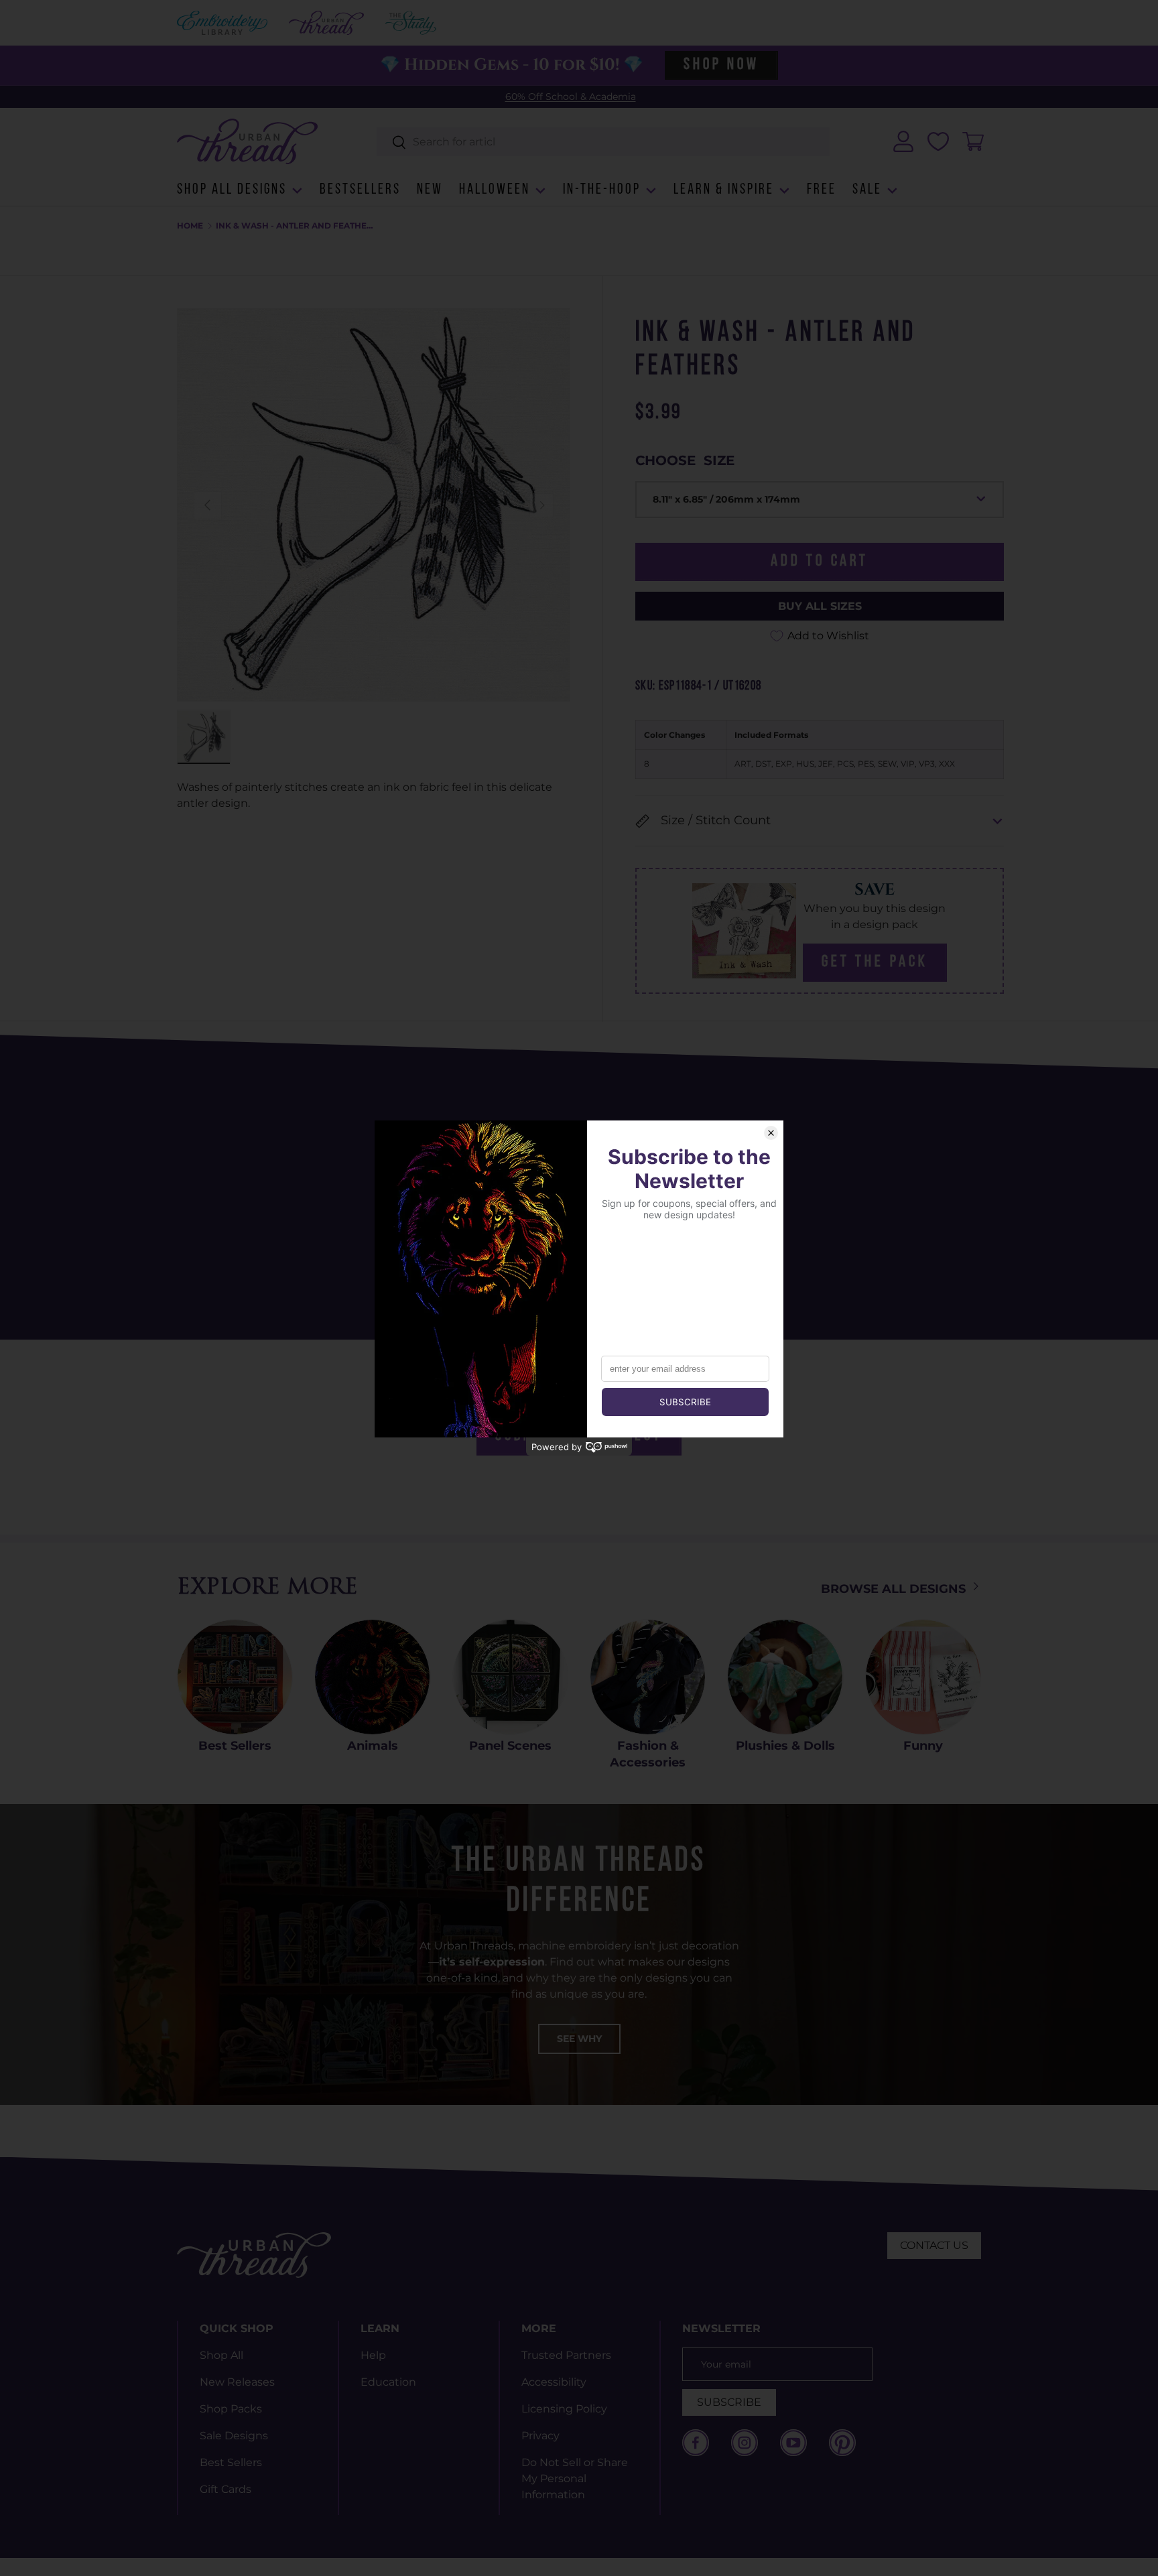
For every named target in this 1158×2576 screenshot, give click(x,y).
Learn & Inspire (724, 190)
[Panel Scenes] (510, 1677)
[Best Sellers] (235, 1677)
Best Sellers (235, 1746)
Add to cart (820, 562)
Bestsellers (360, 190)
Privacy (540, 2436)
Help (373, 2355)
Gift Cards (226, 2489)
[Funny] (923, 1677)
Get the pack (875, 962)
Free (822, 190)
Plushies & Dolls (785, 1746)
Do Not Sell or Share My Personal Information (575, 2478)
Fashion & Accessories (648, 1754)
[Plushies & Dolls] (785, 1677)
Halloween (495, 190)
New (430, 190)
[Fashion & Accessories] (648, 1677)
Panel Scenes (510, 1746)
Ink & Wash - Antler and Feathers (296, 226)
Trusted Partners (566, 2355)
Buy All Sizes (820, 606)
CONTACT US (934, 2245)
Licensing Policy (564, 2409)
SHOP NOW (721, 65)
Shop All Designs (232, 190)
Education (388, 2382)
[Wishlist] (938, 141)
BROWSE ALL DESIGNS (895, 1589)
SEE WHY (579, 2039)
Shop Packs (231, 2409)
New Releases (237, 2382)
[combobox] (603, 142)
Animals (373, 1746)
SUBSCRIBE (729, 2402)
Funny (923, 1746)
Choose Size (685, 460)
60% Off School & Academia (571, 96)
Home (190, 226)
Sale (867, 190)
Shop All (221, 2355)
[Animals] (372, 1677)
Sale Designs (234, 2436)
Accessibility (554, 2382)
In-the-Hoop (602, 190)
